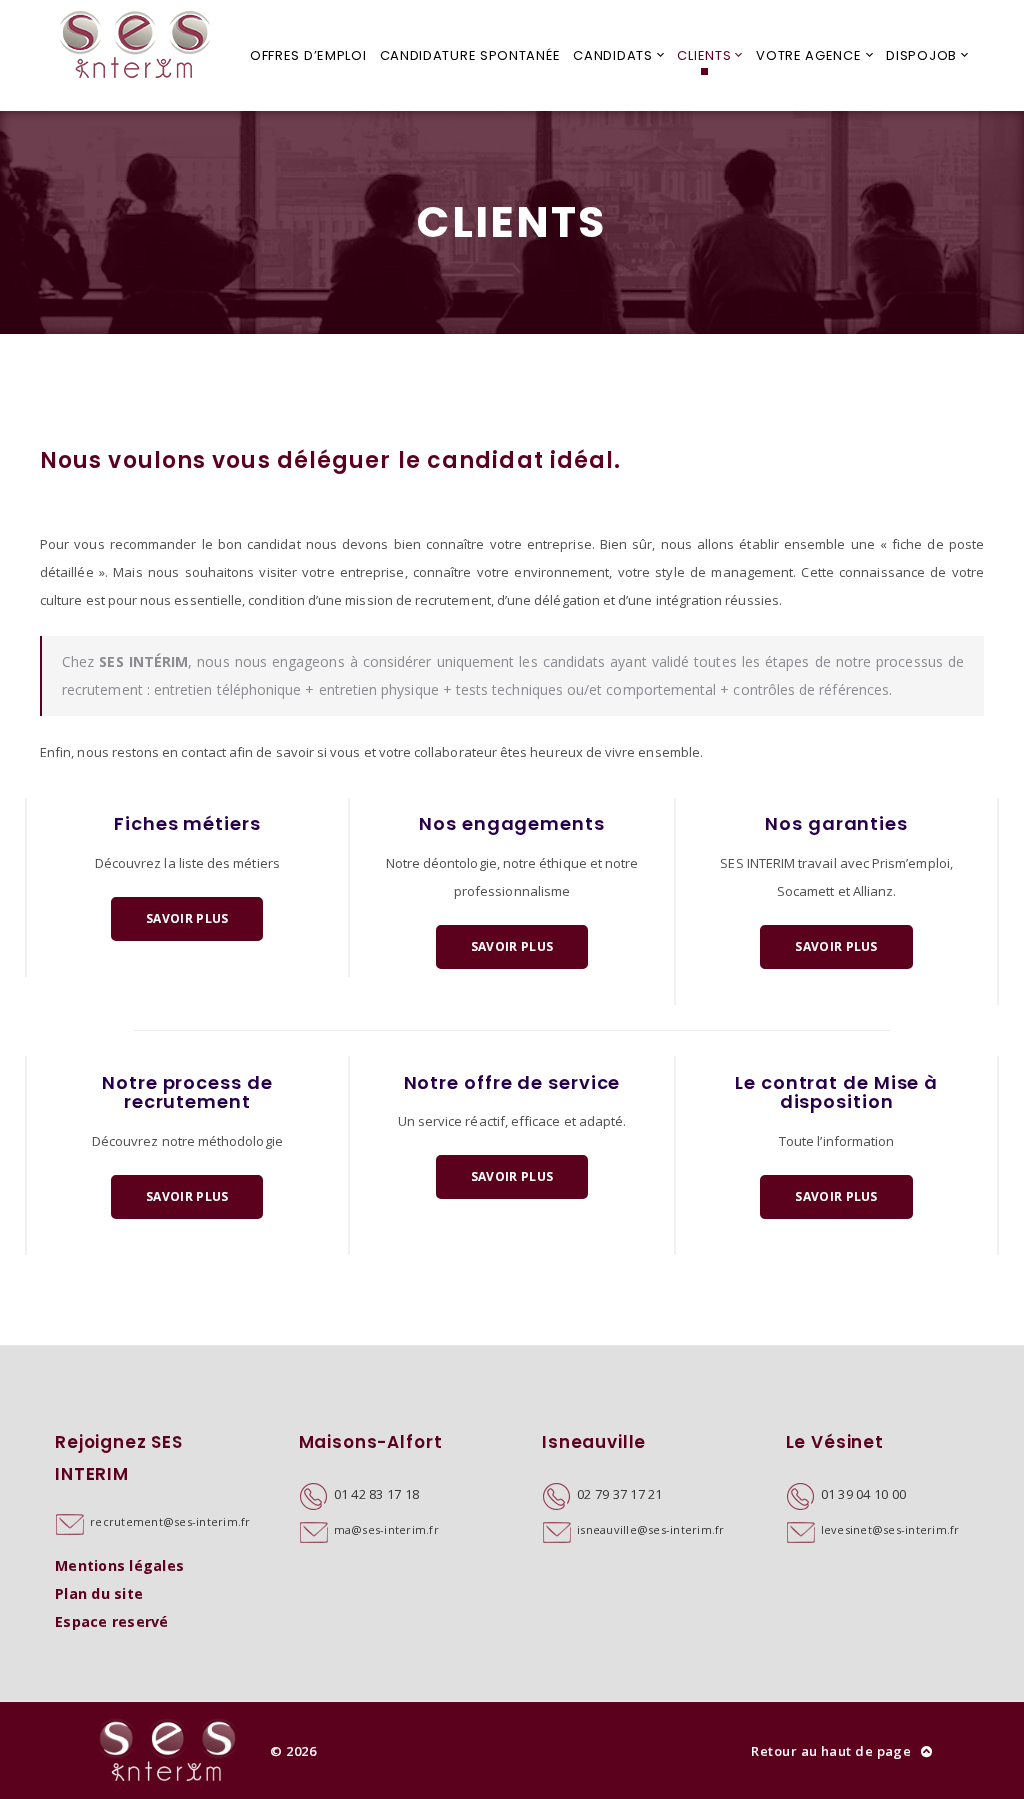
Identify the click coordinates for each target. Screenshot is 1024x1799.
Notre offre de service (512, 1082)
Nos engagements (512, 823)
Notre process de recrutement (187, 1092)
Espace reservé (112, 1621)
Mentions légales (119, 1565)
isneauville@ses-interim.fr (651, 1529)
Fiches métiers (187, 823)
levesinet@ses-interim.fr (890, 1529)
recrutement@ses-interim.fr (170, 1521)
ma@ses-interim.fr (386, 1529)
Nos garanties (836, 823)
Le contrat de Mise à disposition (836, 1092)
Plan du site (99, 1593)
